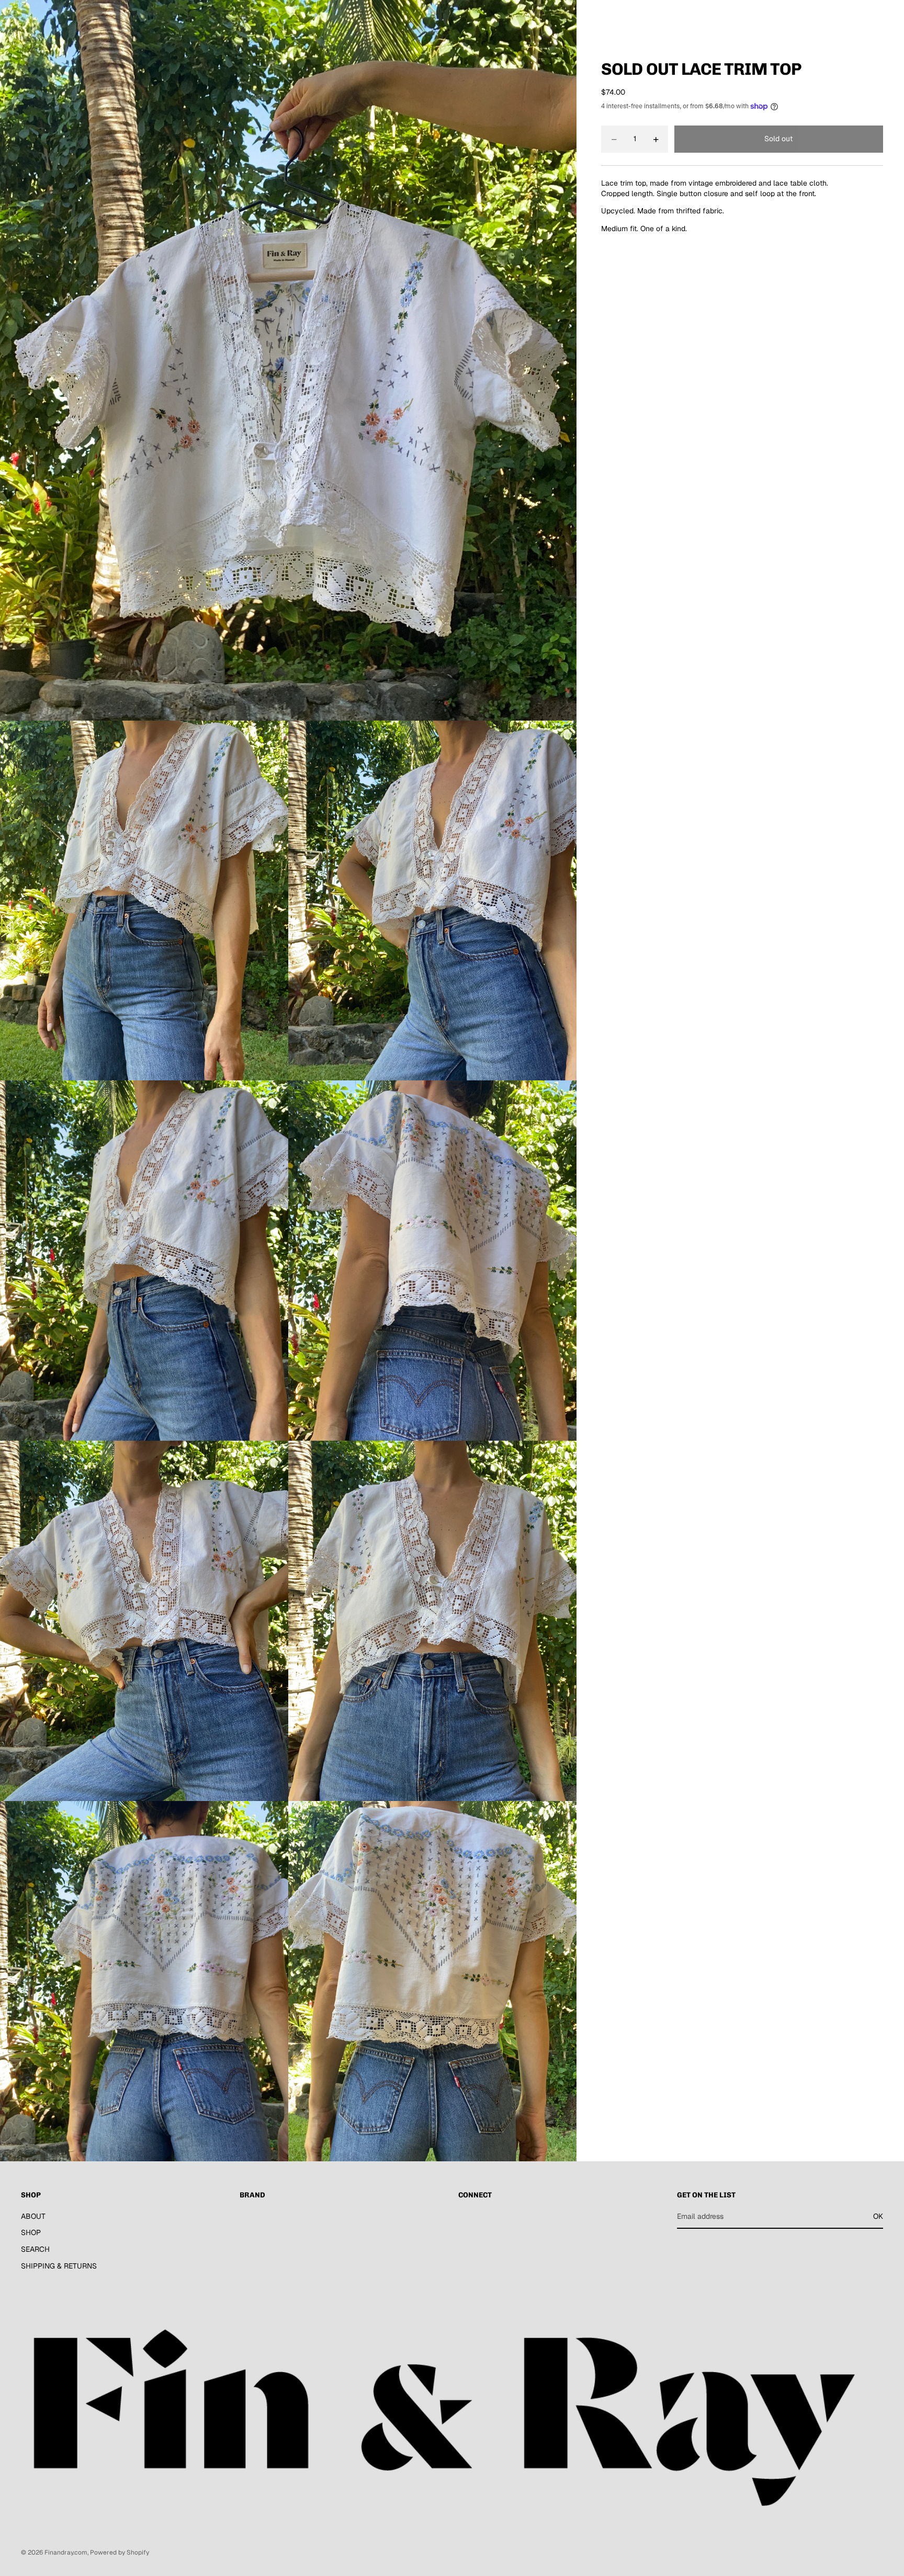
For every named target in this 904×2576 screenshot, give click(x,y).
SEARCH (35, 2249)
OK (878, 2216)
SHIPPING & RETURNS (59, 2265)
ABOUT (33, 2216)
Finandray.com (66, 2552)
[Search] (827, 17)
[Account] (849, 17)
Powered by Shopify (120, 2552)
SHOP (31, 2232)
